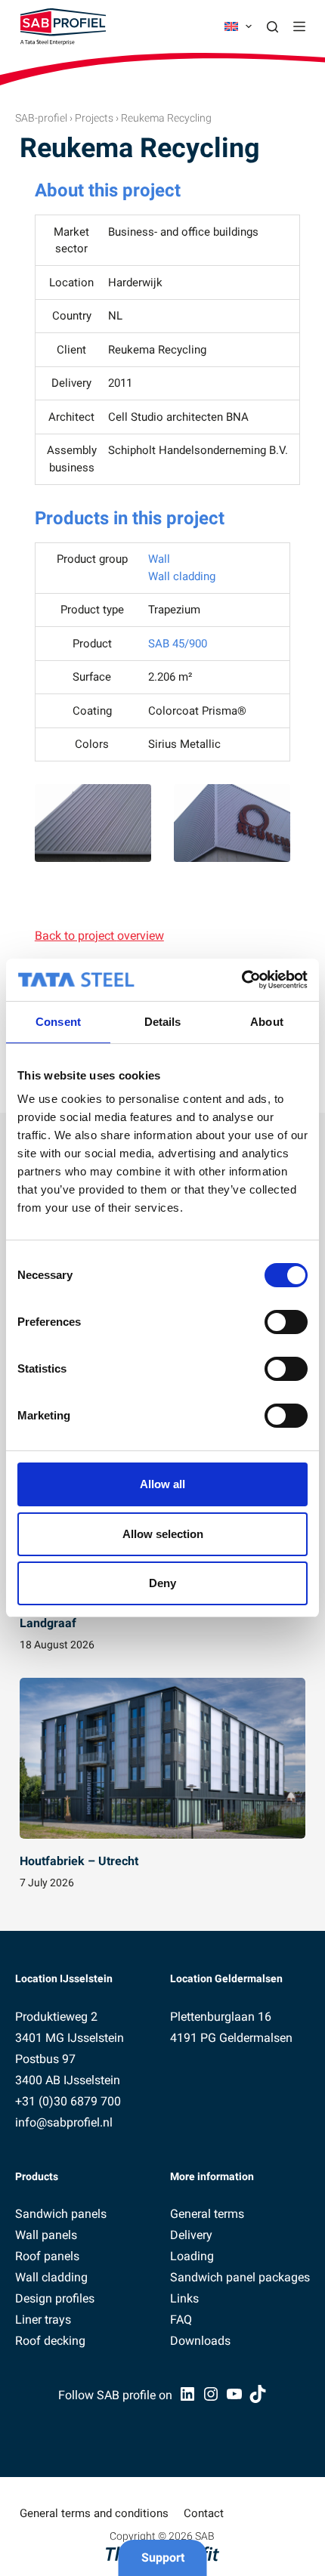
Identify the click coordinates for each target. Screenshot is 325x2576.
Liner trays (43, 2320)
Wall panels (46, 2235)
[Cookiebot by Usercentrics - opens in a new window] (241, 980)
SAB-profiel (41, 118)
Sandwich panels (61, 2214)
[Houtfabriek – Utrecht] (162, 1758)
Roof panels (47, 2256)
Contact (204, 2513)
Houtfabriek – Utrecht (79, 1861)
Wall (159, 559)
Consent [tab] (58, 1022)
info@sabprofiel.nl (64, 2122)
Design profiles (55, 2298)
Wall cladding (182, 576)
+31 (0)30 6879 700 (68, 2101)
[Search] (272, 27)
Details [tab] (163, 1022)
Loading (192, 2256)
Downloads (200, 2341)
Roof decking (50, 2341)
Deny (162, 1583)
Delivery (191, 2235)
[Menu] (299, 26)
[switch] (286, 1322)
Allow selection (163, 1534)
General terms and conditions (94, 2513)
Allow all (162, 1484)
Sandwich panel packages (240, 2277)
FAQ (181, 2320)
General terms (207, 2214)
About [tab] (267, 1022)
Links (184, 2298)
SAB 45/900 (178, 644)
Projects (94, 118)
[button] (238, 26)
